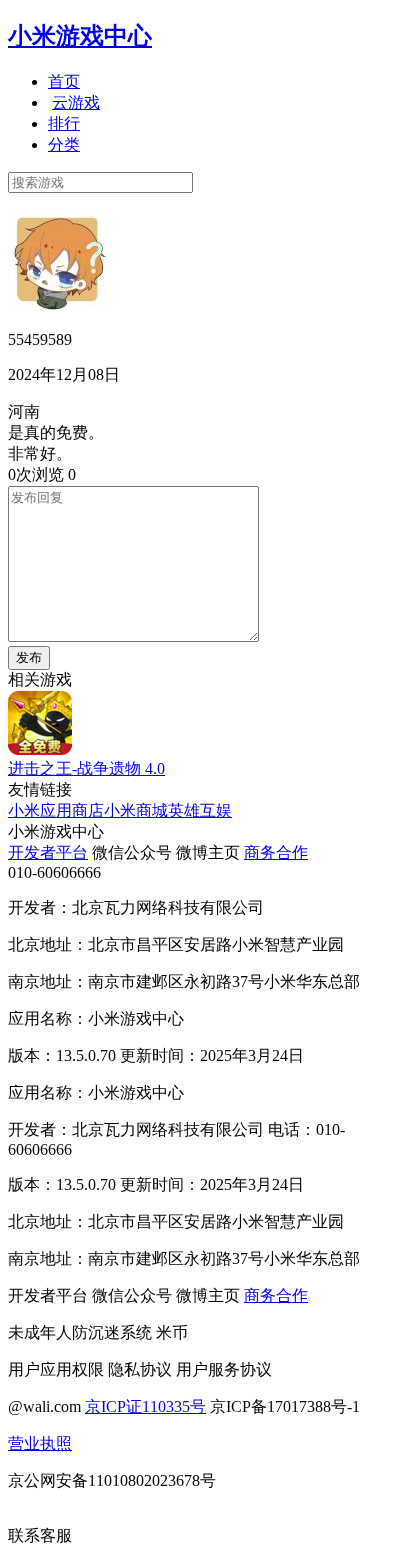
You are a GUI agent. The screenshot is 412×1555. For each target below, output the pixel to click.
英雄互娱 (200, 810)
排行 (64, 123)
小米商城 (136, 810)
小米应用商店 (56, 810)
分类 (64, 144)
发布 (29, 657)
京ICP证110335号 (145, 1406)
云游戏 (76, 102)
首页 (64, 81)
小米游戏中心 (80, 36)
